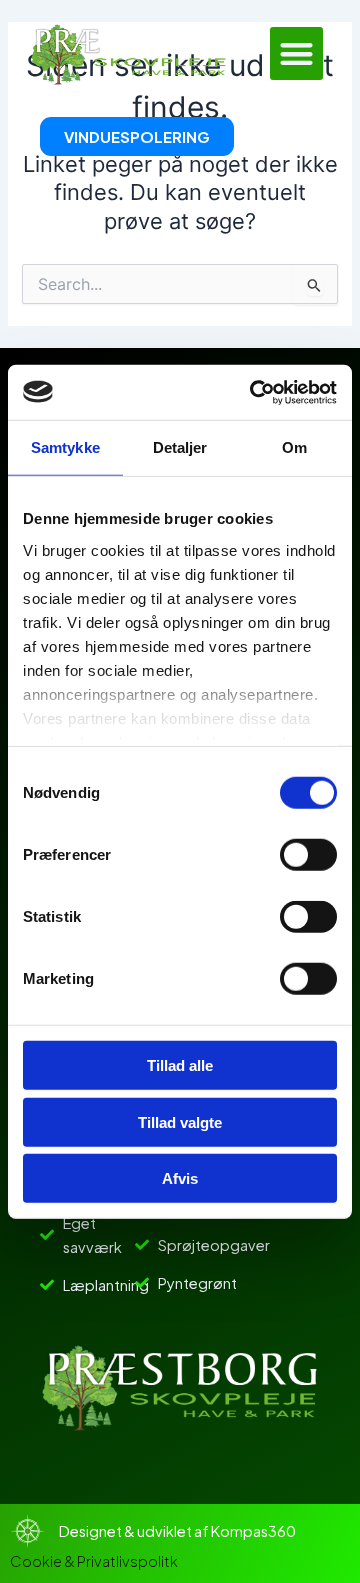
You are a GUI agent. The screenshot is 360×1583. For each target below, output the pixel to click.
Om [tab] (294, 447)
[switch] (308, 855)
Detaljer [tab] (180, 447)
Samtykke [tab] (65, 447)
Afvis (180, 1178)
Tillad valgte (180, 1121)
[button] (296, 53)
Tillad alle (180, 1065)
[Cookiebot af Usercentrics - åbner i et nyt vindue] (254, 392)
